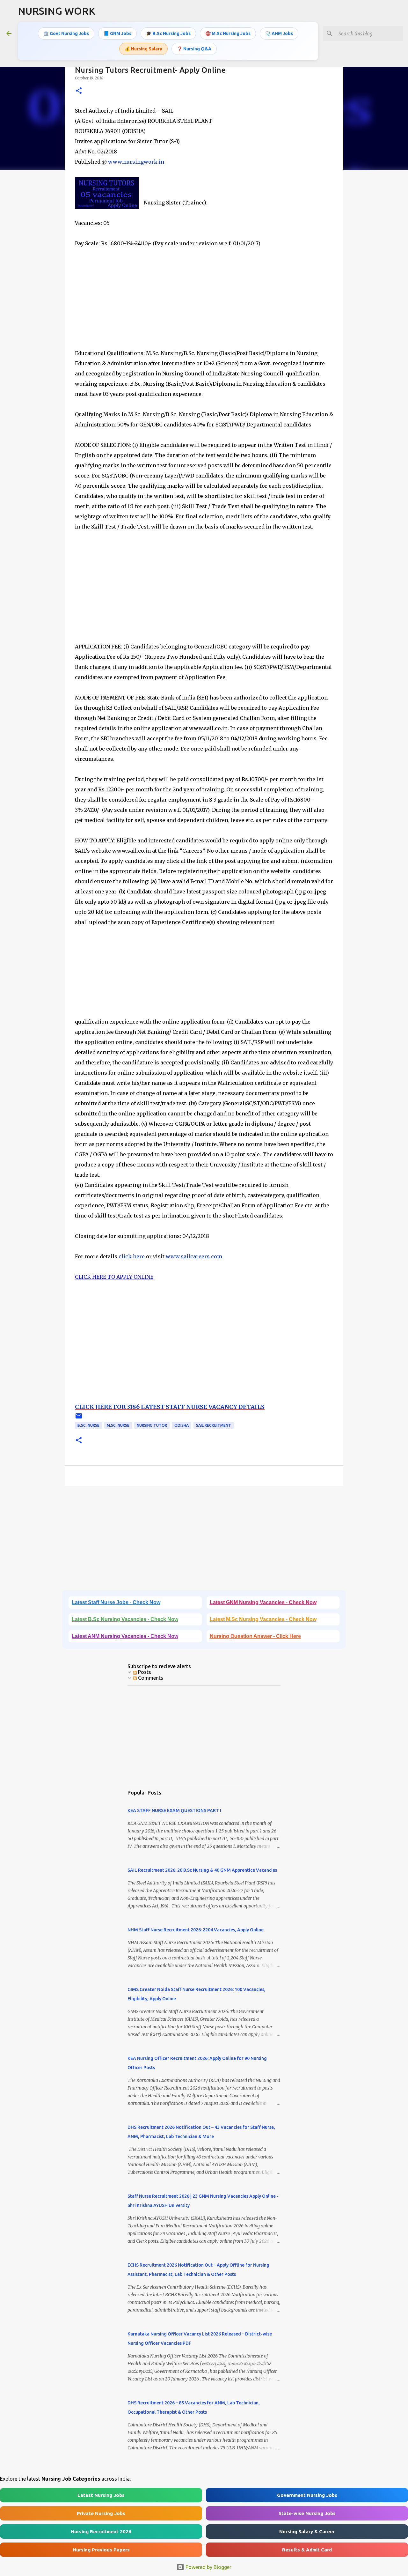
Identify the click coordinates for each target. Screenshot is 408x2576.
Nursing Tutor (152, 1425)
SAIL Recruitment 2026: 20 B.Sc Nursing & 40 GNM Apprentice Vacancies (202, 1870)
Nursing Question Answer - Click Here (255, 1636)
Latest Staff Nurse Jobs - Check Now (116, 1602)
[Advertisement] (204, 303)
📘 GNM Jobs (117, 33)
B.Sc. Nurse (88, 1425)
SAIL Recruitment (214, 1425)
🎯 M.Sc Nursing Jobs (228, 33)
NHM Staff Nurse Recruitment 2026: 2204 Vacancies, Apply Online (196, 1930)
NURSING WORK (57, 11)
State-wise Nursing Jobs (307, 2513)
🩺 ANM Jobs (279, 33)
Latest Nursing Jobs (101, 2495)
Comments (150, 1678)
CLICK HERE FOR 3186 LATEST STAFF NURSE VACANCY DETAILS (170, 1407)
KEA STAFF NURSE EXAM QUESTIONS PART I (174, 1810)
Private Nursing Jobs (101, 2513)
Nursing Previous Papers (101, 2550)
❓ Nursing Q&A (194, 49)
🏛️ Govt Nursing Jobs (66, 33)
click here (132, 1256)
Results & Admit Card (307, 2550)
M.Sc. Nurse (118, 1425)
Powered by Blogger (208, 2567)
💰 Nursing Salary (143, 49)
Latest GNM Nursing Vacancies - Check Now (263, 1602)
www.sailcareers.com (194, 1256)
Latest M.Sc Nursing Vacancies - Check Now (263, 1619)
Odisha (182, 1425)
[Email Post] (79, 1418)
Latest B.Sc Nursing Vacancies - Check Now (125, 1619)
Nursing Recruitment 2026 (101, 2532)
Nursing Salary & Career (307, 2532)
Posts (144, 1672)
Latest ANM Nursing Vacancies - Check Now (125, 1636)
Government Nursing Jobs (307, 2495)
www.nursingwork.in (136, 162)
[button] (79, 91)
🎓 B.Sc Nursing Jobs (168, 33)
